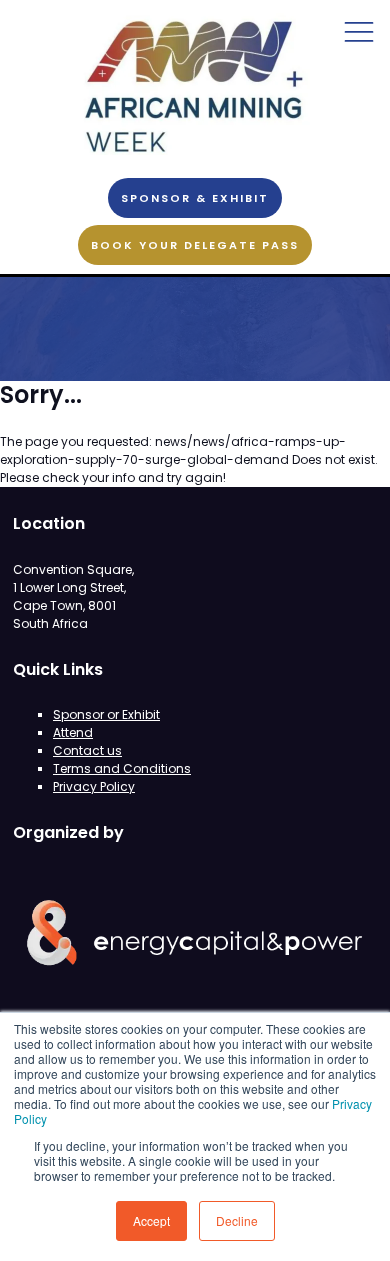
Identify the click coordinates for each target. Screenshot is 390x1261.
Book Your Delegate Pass (195, 245)
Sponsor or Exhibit (106, 714)
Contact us (87, 750)
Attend (73, 732)
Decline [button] (237, 1220)
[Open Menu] (359, 31)
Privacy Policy (94, 786)
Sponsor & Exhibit (195, 198)
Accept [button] (151, 1220)
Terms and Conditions (122, 768)
